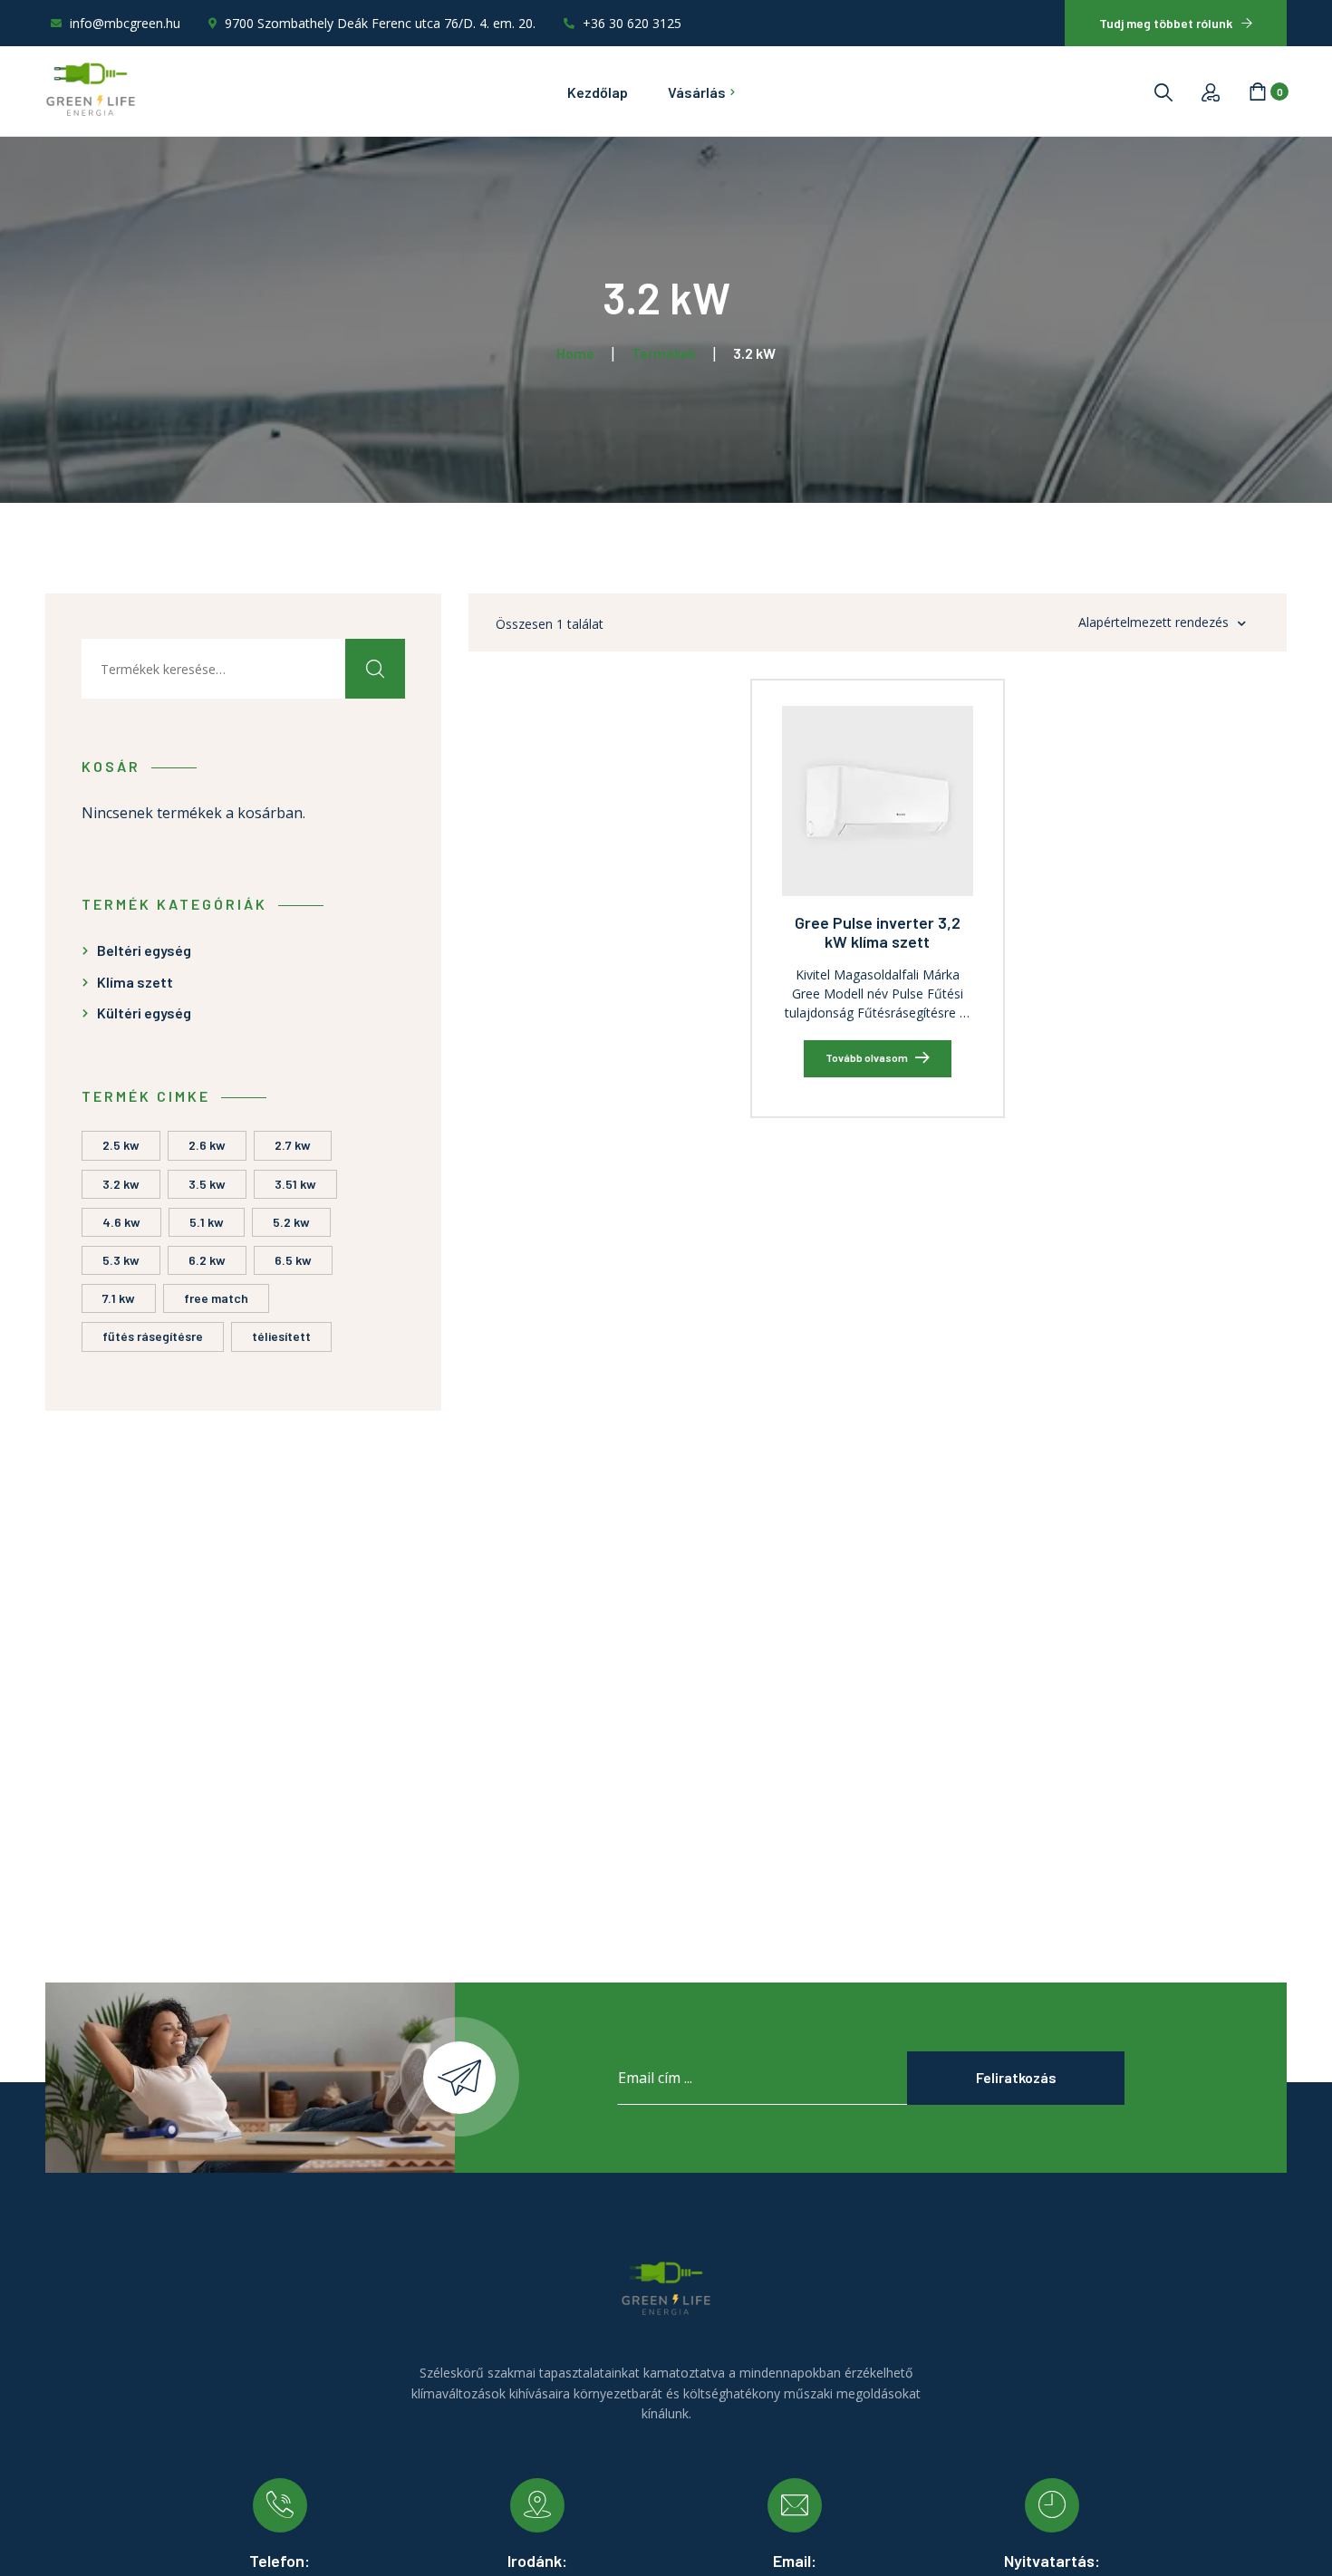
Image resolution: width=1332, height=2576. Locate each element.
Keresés (375, 669)
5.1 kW (207, 1222)
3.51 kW (295, 1184)
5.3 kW (121, 1260)
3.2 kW (121, 1184)
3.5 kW (207, 1184)
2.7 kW (293, 1145)
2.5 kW (121, 1145)
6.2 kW (207, 1260)
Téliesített (281, 1336)
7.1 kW (119, 1298)
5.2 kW (291, 1222)
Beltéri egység (144, 950)
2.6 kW (207, 1145)
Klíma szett (135, 982)
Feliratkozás (1016, 2077)
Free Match (216, 1298)
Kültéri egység (144, 1013)
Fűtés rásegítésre (153, 1336)
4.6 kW (121, 1222)
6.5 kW (293, 1260)
